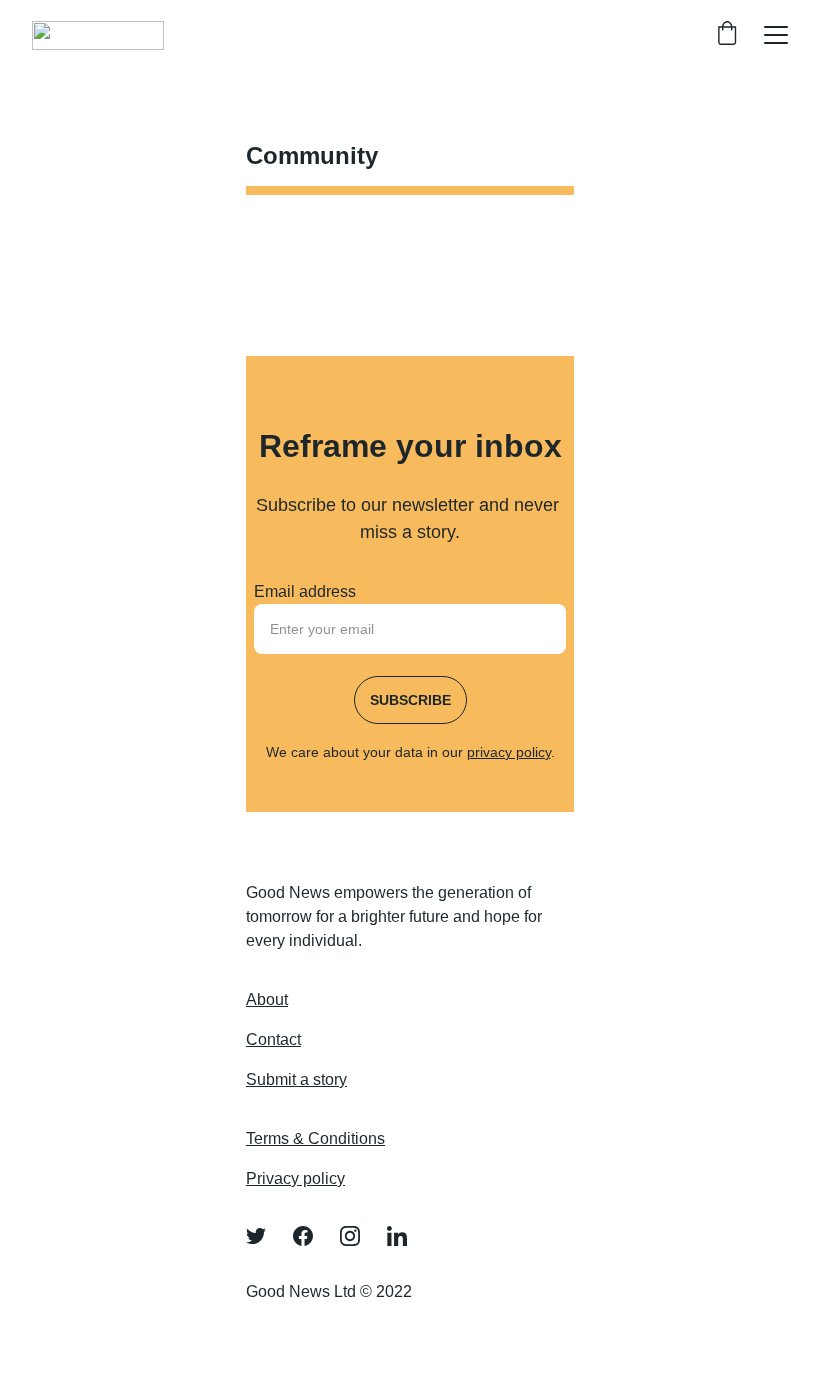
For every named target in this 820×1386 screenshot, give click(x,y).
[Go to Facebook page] (313, 1236)
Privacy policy (295, 1178)
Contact (273, 1039)
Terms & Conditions (315, 1138)
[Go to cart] (727, 35)
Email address (305, 591)
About (267, 999)
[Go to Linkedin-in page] (397, 1236)
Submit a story (296, 1079)
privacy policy (509, 752)
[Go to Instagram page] (360, 1236)
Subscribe (410, 700)
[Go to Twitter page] (266, 1236)
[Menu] (776, 35)
